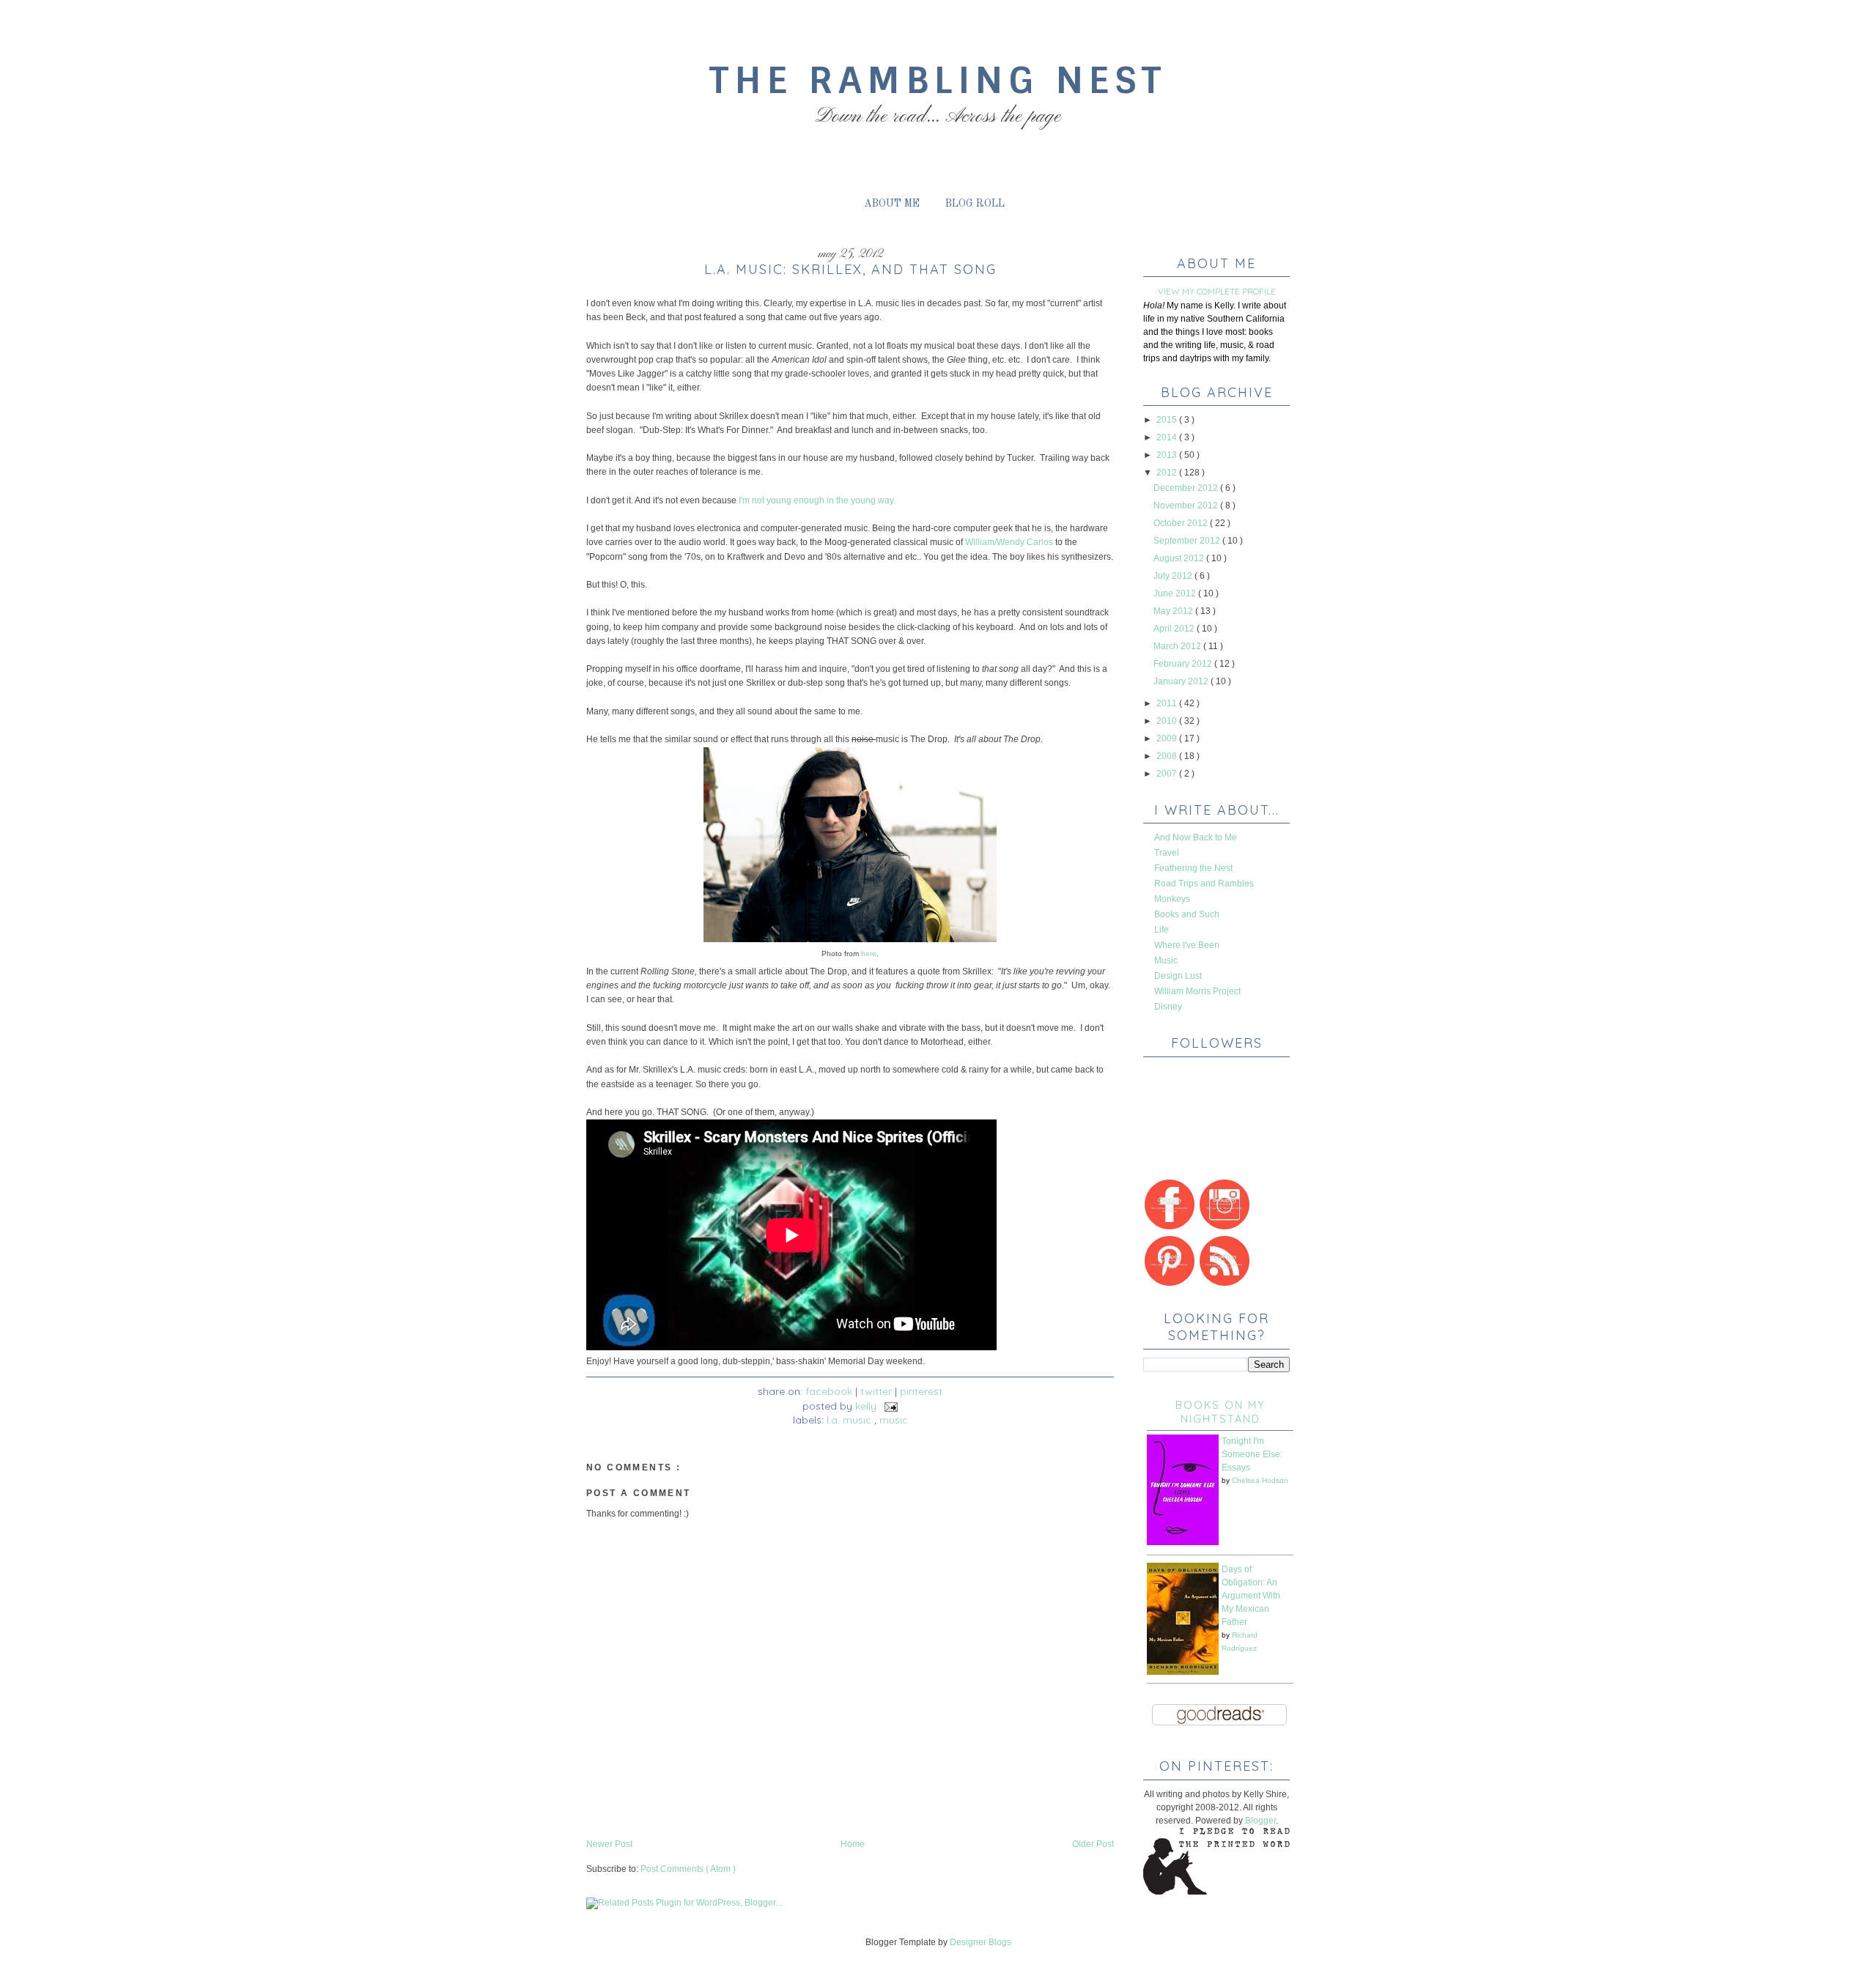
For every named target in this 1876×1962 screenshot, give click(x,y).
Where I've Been (1187, 945)
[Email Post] (889, 1406)
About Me (892, 204)
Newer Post (609, 1844)
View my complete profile (1217, 291)
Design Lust (1178, 976)
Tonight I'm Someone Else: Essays (1252, 1454)
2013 (1168, 455)
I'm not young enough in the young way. (817, 500)
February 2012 (1184, 664)
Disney (1168, 1007)
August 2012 (1180, 558)
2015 (1168, 420)
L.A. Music (850, 1420)
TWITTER (876, 1391)
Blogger (1260, 1821)
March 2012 (1178, 646)
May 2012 (1174, 611)
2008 (1168, 756)
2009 (1168, 738)
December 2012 (1187, 488)
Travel (1167, 853)
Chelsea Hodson (1260, 1480)
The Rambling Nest (938, 80)
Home (853, 1844)
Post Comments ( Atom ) (688, 1869)
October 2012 (1182, 523)
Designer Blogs (981, 1942)
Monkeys (1172, 899)
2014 (1168, 437)
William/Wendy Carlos (1009, 542)
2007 (1168, 774)
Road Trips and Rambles (1204, 884)
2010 (1168, 721)
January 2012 (1182, 681)
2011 (1168, 703)
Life (1162, 930)
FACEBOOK (829, 1391)
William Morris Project (1197, 991)
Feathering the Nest (1193, 868)
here (868, 954)
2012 (1168, 473)
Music (894, 1420)
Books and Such (1187, 914)
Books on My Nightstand (1220, 1412)
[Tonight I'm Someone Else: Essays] (1183, 1542)
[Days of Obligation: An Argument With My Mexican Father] (1183, 1672)
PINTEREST (921, 1391)
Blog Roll (975, 204)
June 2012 (1176, 593)
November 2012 (1187, 506)
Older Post (1093, 1844)
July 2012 (1174, 576)
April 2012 (1175, 629)
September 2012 (1188, 541)
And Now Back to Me (1196, 837)
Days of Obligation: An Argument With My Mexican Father (1251, 1596)
